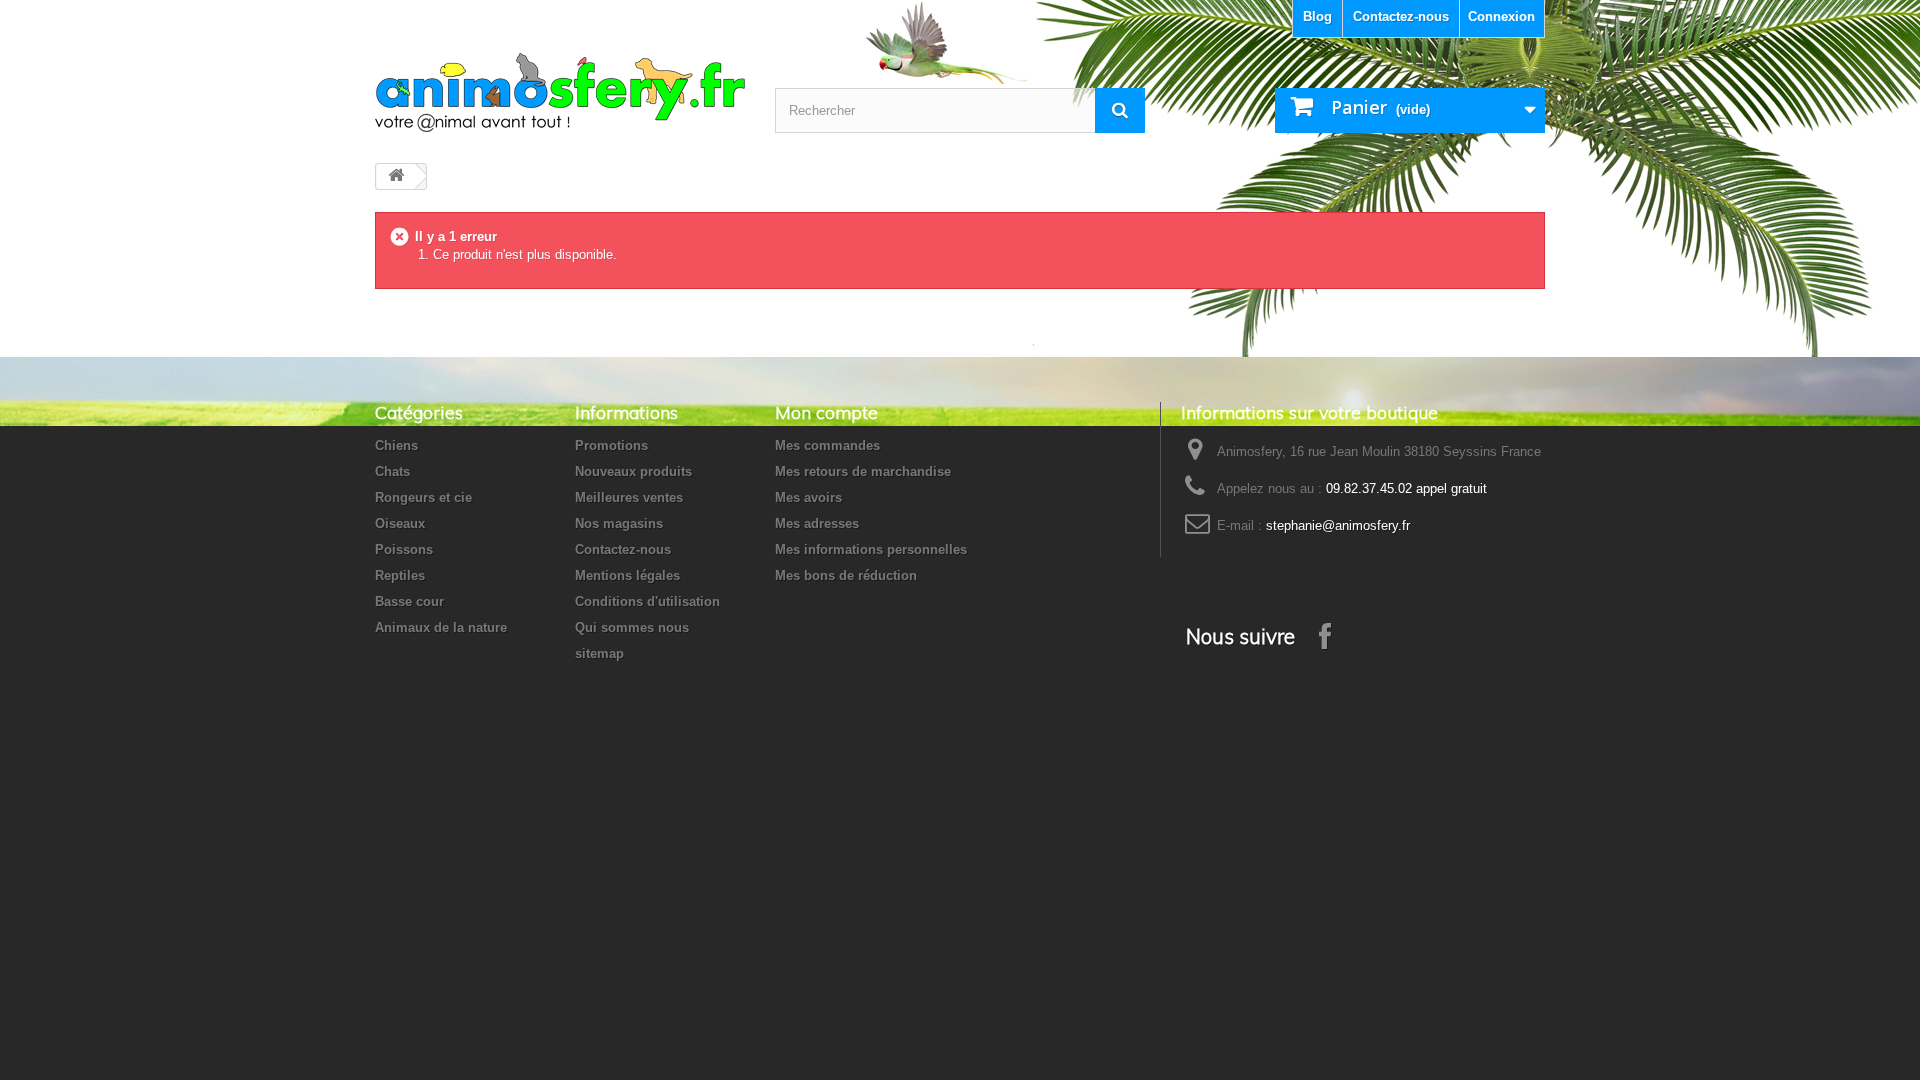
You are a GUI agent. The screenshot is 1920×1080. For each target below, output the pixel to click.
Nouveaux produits (633, 471)
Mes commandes (827, 445)
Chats (392, 471)
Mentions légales (627, 575)
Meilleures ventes (629, 497)
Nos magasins (619, 523)
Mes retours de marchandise (863, 471)
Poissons (404, 549)
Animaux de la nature (441, 627)
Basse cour (409, 601)
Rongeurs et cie (423, 497)
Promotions (611, 445)
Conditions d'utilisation (647, 601)
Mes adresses (817, 523)
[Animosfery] (560, 92)
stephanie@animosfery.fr (1338, 525)
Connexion (1501, 16)
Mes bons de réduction (846, 575)
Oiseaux (400, 523)
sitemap (599, 653)
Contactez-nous (1401, 16)
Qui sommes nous (632, 627)
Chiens (396, 445)
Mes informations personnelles (871, 549)
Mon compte (826, 412)
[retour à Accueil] (396, 176)
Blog (1317, 16)
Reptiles (400, 575)
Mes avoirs (808, 497)
